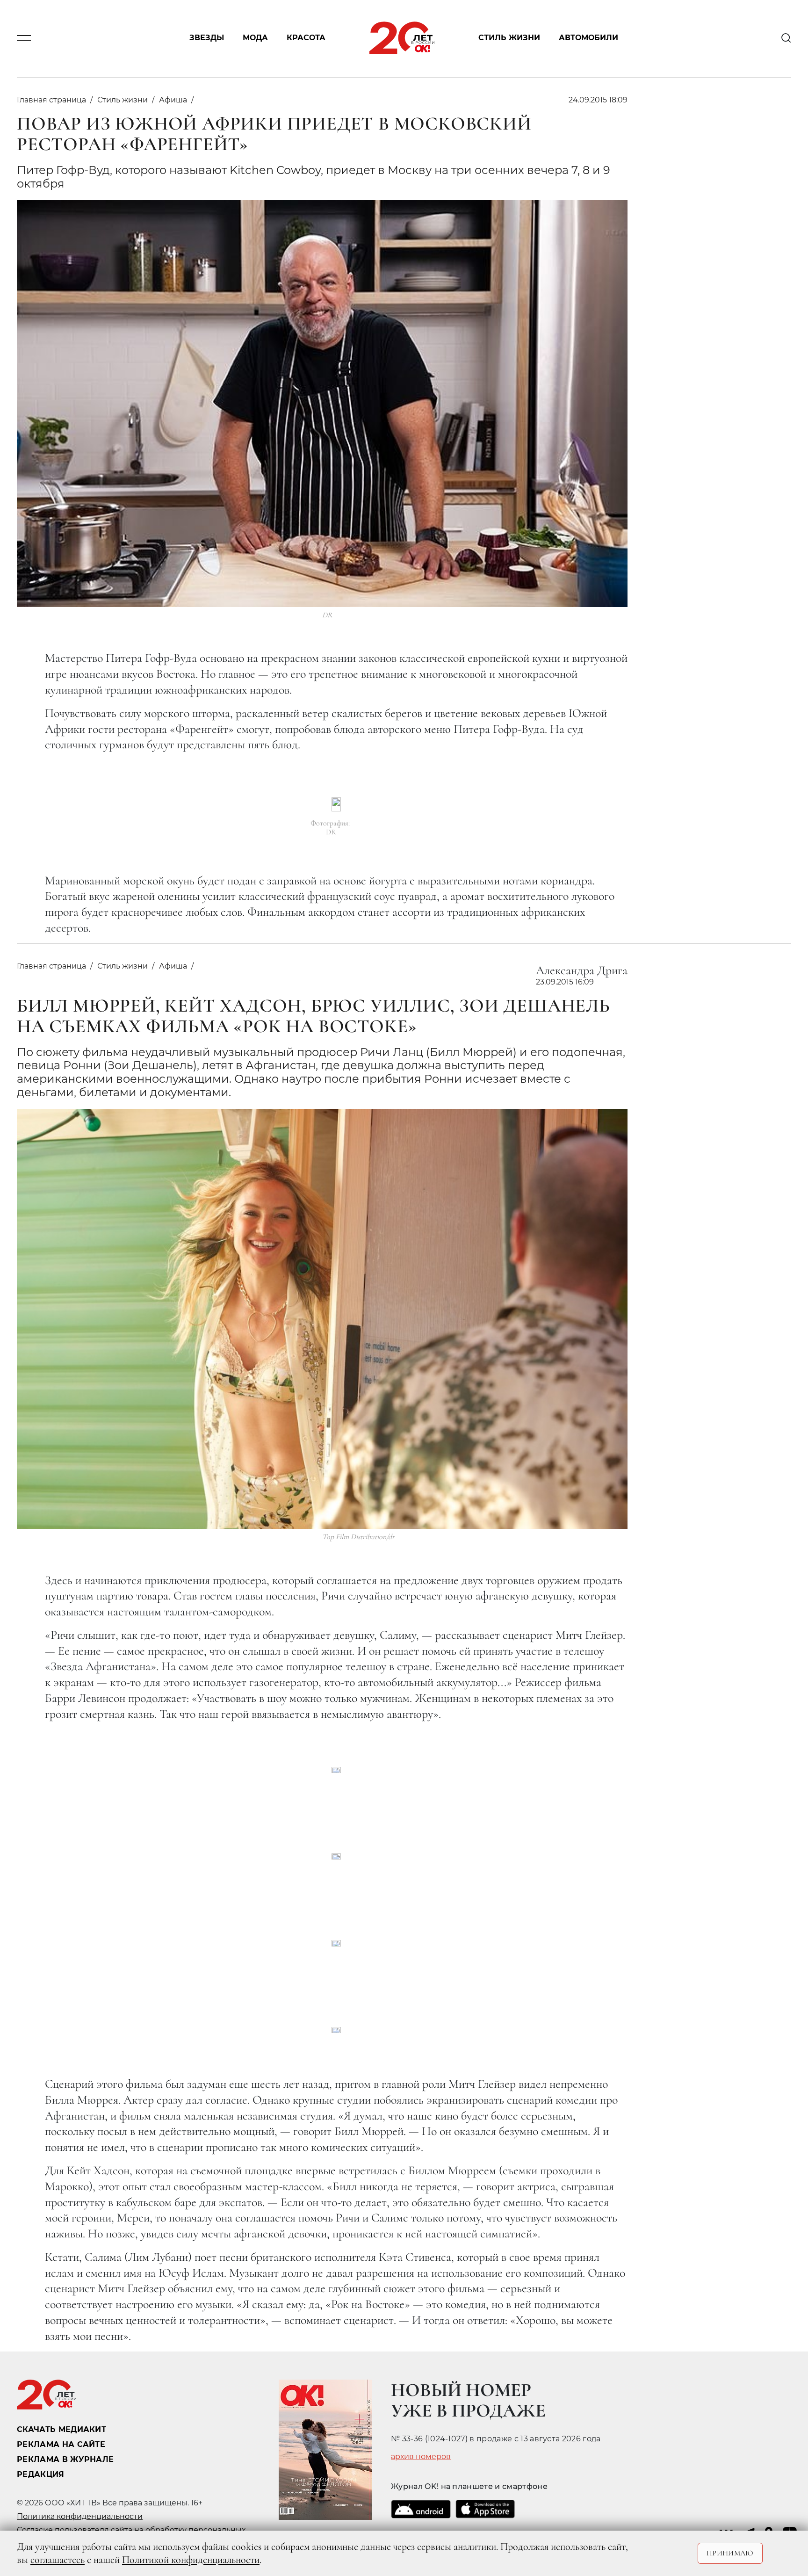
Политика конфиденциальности (80, 2516)
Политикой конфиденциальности (191, 2560)
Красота (306, 38)
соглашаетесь (58, 2560)
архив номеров (421, 2457)
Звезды (207, 38)
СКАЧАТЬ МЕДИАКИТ (61, 2429)
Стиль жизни (509, 38)
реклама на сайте (61, 2444)
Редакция (41, 2474)
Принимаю (730, 2553)
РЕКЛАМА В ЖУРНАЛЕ (65, 2459)
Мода (255, 38)
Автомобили (588, 38)
